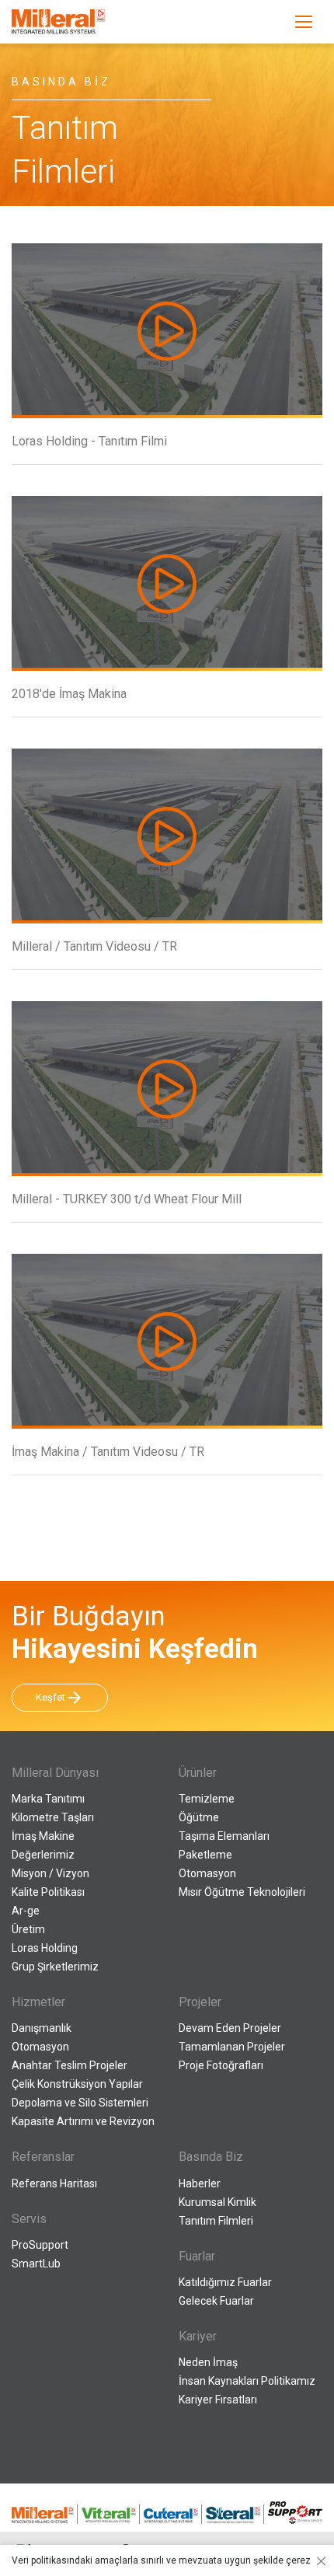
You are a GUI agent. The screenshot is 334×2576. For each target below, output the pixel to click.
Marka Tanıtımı (48, 1799)
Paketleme (205, 1855)
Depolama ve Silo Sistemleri (80, 2103)
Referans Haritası (54, 2183)
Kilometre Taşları (53, 1817)
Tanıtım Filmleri (216, 2221)
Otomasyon (207, 1873)
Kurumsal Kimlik (217, 2202)
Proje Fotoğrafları (221, 2065)
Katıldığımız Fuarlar (225, 2282)
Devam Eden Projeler (230, 2028)
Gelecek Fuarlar (216, 2301)
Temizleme (207, 1799)
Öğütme (199, 1817)
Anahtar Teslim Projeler (70, 2065)
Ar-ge (26, 1911)
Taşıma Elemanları (224, 1836)
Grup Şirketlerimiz (55, 1967)
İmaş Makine (43, 1836)
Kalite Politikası (48, 1892)
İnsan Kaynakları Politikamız (247, 2381)
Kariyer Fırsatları (218, 2400)
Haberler (200, 2183)
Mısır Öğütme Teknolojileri (242, 1892)
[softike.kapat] (318, 2560)
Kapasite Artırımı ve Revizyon (83, 2121)
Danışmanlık (42, 2028)
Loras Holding (45, 1948)
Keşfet (60, 1698)
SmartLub (36, 2264)
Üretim (28, 1929)
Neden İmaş (208, 2362)
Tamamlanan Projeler (232, 2047)
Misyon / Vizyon (50, 1873)
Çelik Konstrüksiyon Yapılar (77, 2084)
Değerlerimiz (43, 1855)
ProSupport (40, 2245)
